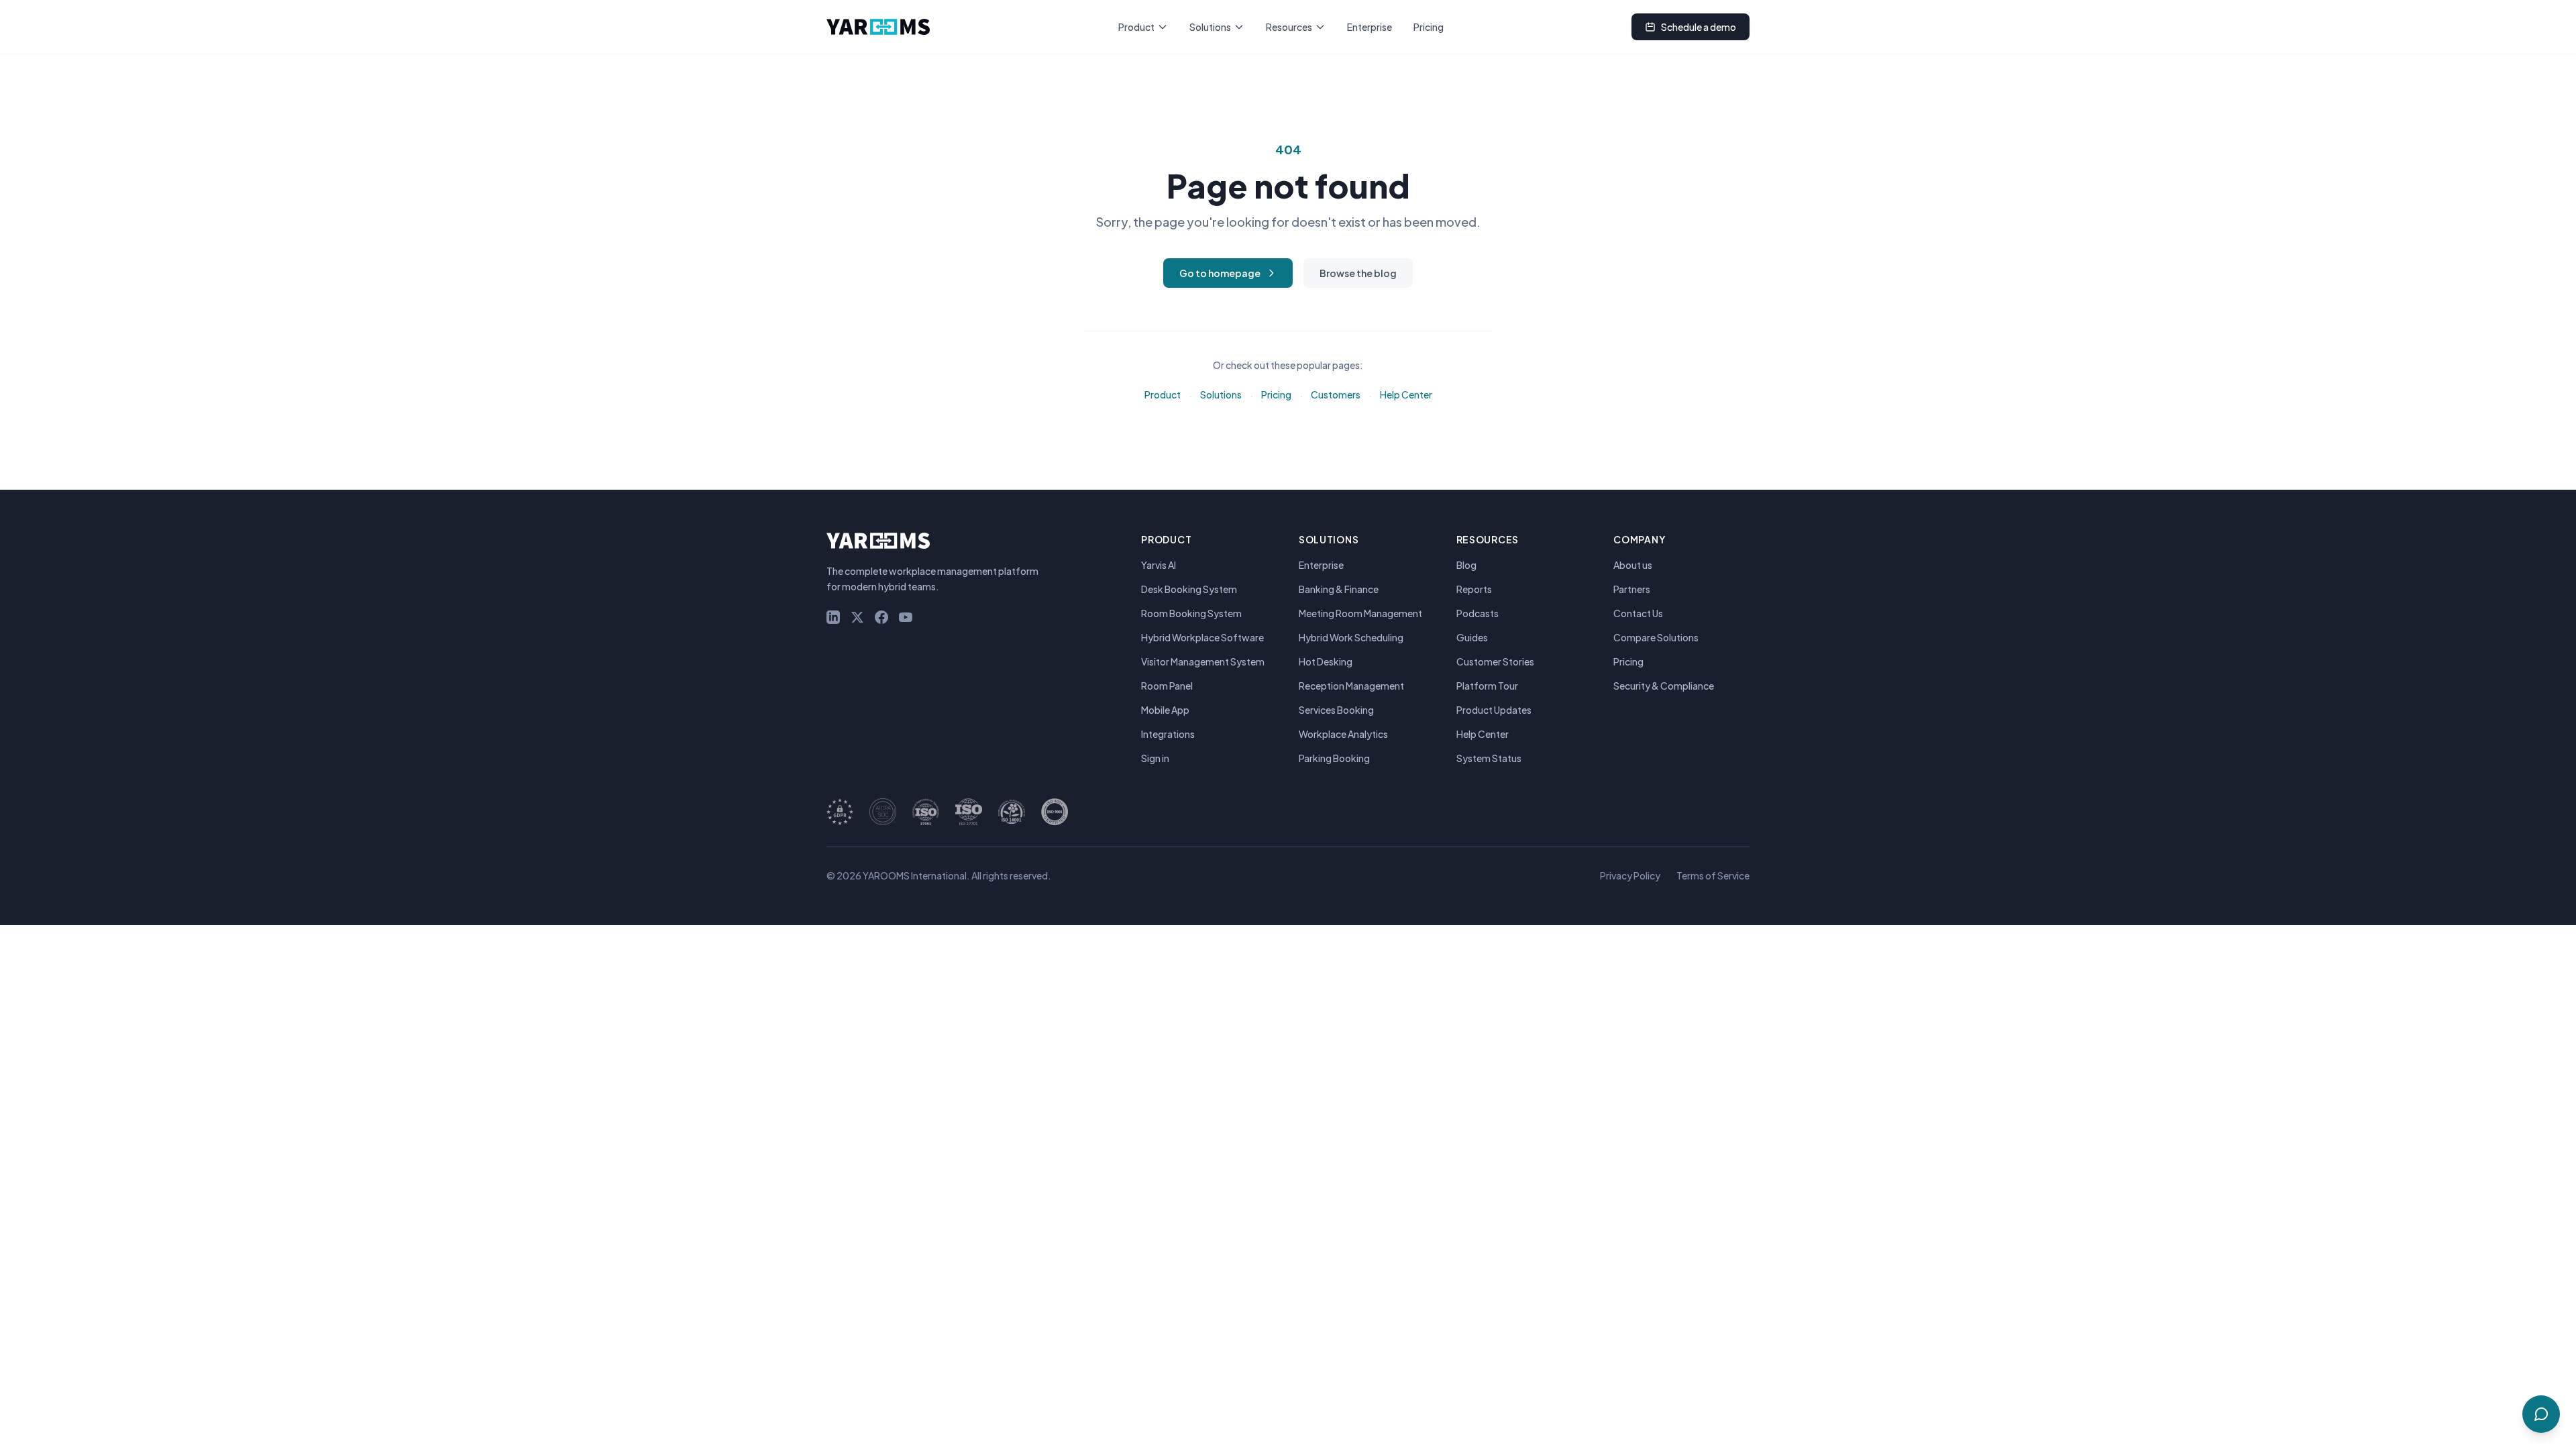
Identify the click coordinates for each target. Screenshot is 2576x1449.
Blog (1466, 565)
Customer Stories (1495, 661)
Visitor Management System (1203, 661)
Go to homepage (1220, 273)
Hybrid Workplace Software (1202, 637)
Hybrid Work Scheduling (1351, 637)
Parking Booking (1334, 758)
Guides (1472, 637)
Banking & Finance (1339, 589)
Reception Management (1351, 686)
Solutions (1210, 27)
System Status (1489, 758)
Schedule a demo (1699, 27)
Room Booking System (1191, 613)
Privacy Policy (1630, 875)
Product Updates (1494, 710)
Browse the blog (1358, 273)
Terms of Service (1713, 875)
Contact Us (1638, 613)
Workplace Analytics (1343, 734)
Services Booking (1336, 710)
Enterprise (1370, 27)
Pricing (1429, 27)
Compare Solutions (1656, 637)
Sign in (1155, 758)
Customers (1336, 394)
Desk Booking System (1189, 589)
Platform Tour (1487, 686)
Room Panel (1167, 686)
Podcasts (1478, 613)
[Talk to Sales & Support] (2541, 1414)
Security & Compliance (1664, 686)
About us (1633, 565)
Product (1136, 27)
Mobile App (1165, 710)
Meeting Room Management (1360, 613)
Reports (1474, 589)
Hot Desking (1326, 661)
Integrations (1168, 734)
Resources (1289, 27)
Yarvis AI (1159, 565)
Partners (1632, 589)
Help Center (1406, 394)
